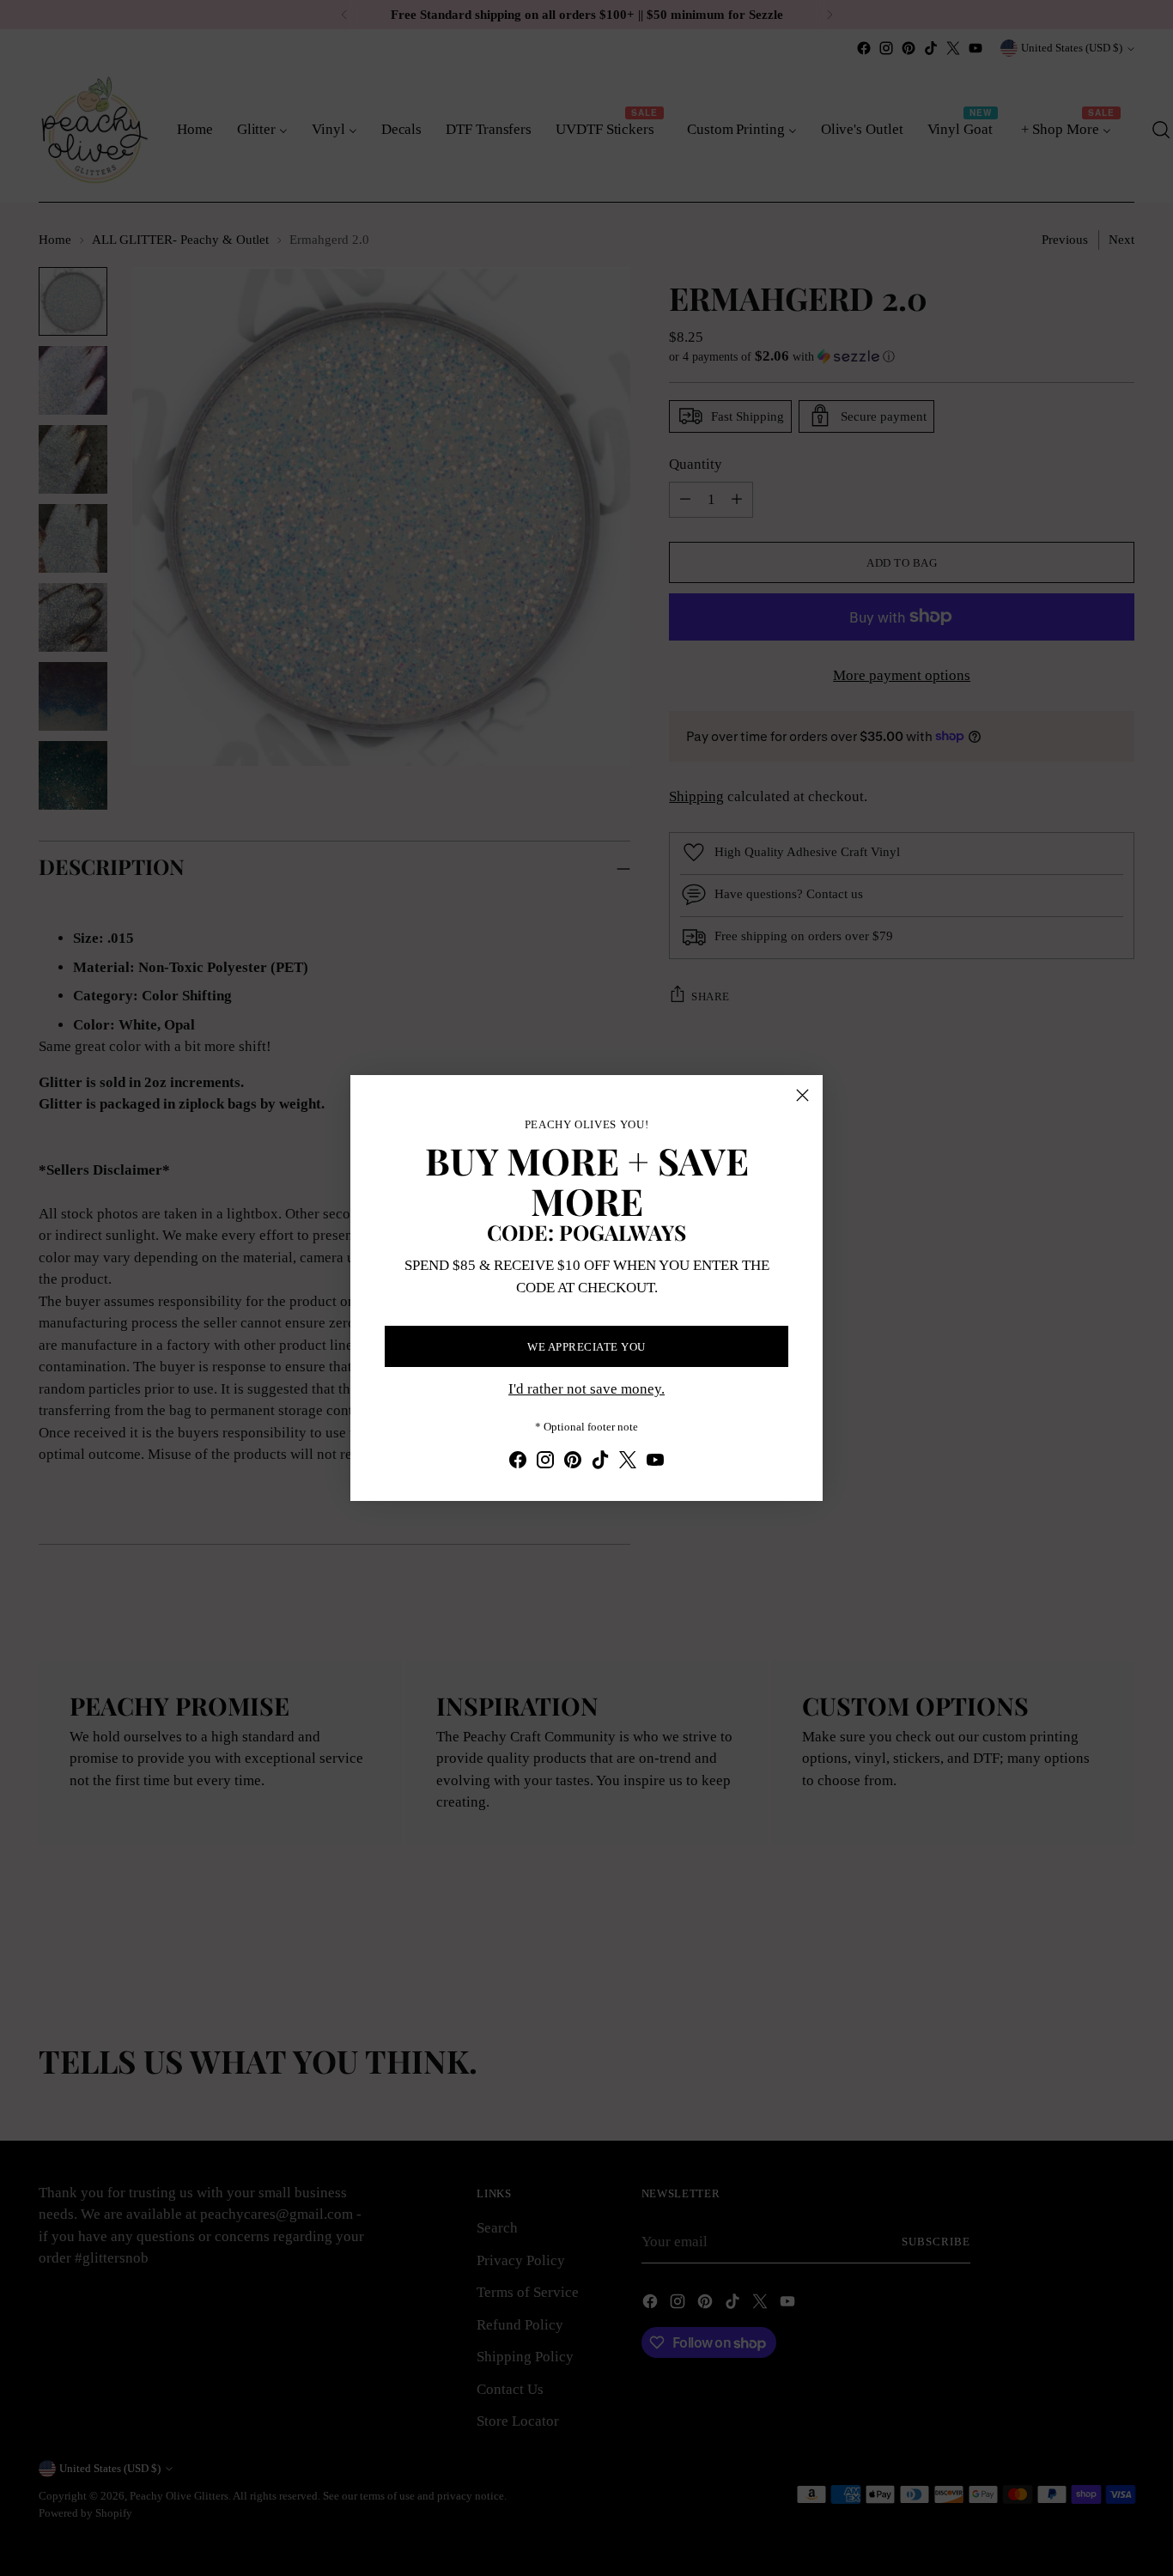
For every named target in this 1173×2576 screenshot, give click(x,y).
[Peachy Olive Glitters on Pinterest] (573, 1463)
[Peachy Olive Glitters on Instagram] (545, 1463)
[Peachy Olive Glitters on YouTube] (655, 1463)
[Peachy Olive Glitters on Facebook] (518, 1463)
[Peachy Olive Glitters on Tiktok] (600, 1463)
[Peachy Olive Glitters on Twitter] (628, 1463)
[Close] (802, 1095)
